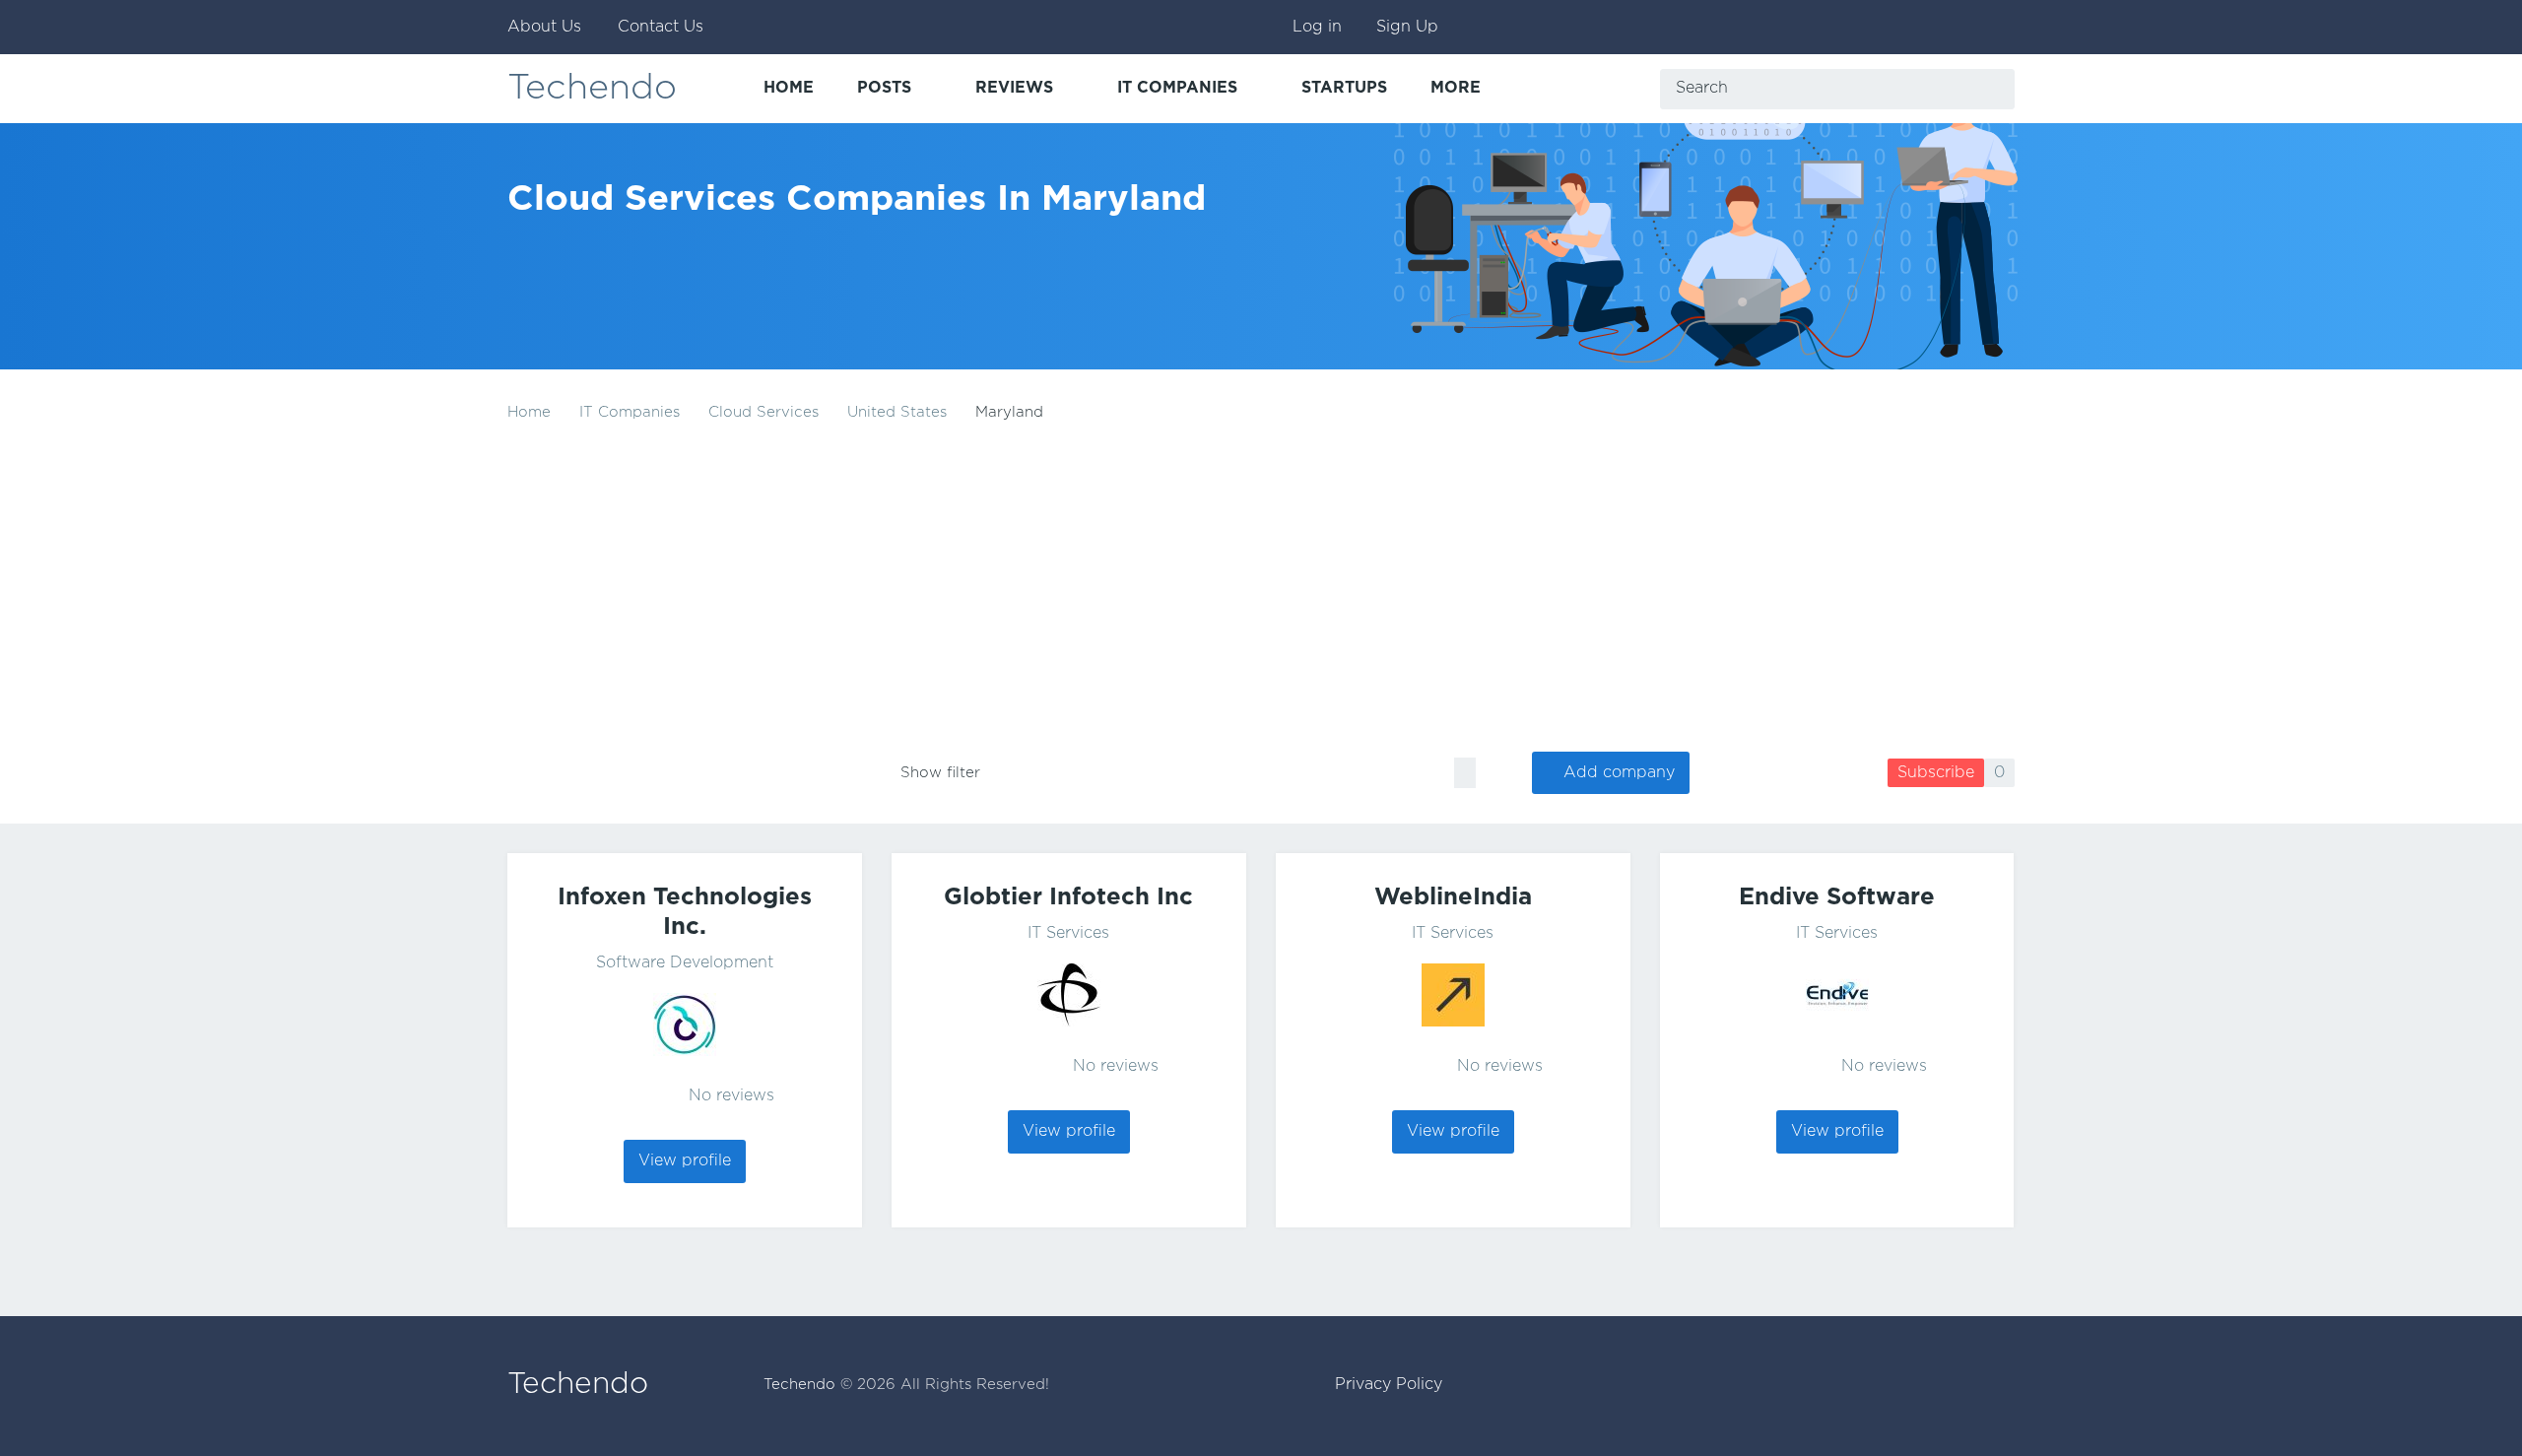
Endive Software (1837, 897)
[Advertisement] (1261, 604)
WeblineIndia (1453, 897)
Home (529, 412)
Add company (1619, 773)
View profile (685, 1161)
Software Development (685, 963)
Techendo (592, 89)
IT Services (1068, 933)
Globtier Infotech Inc (1068, 897)
